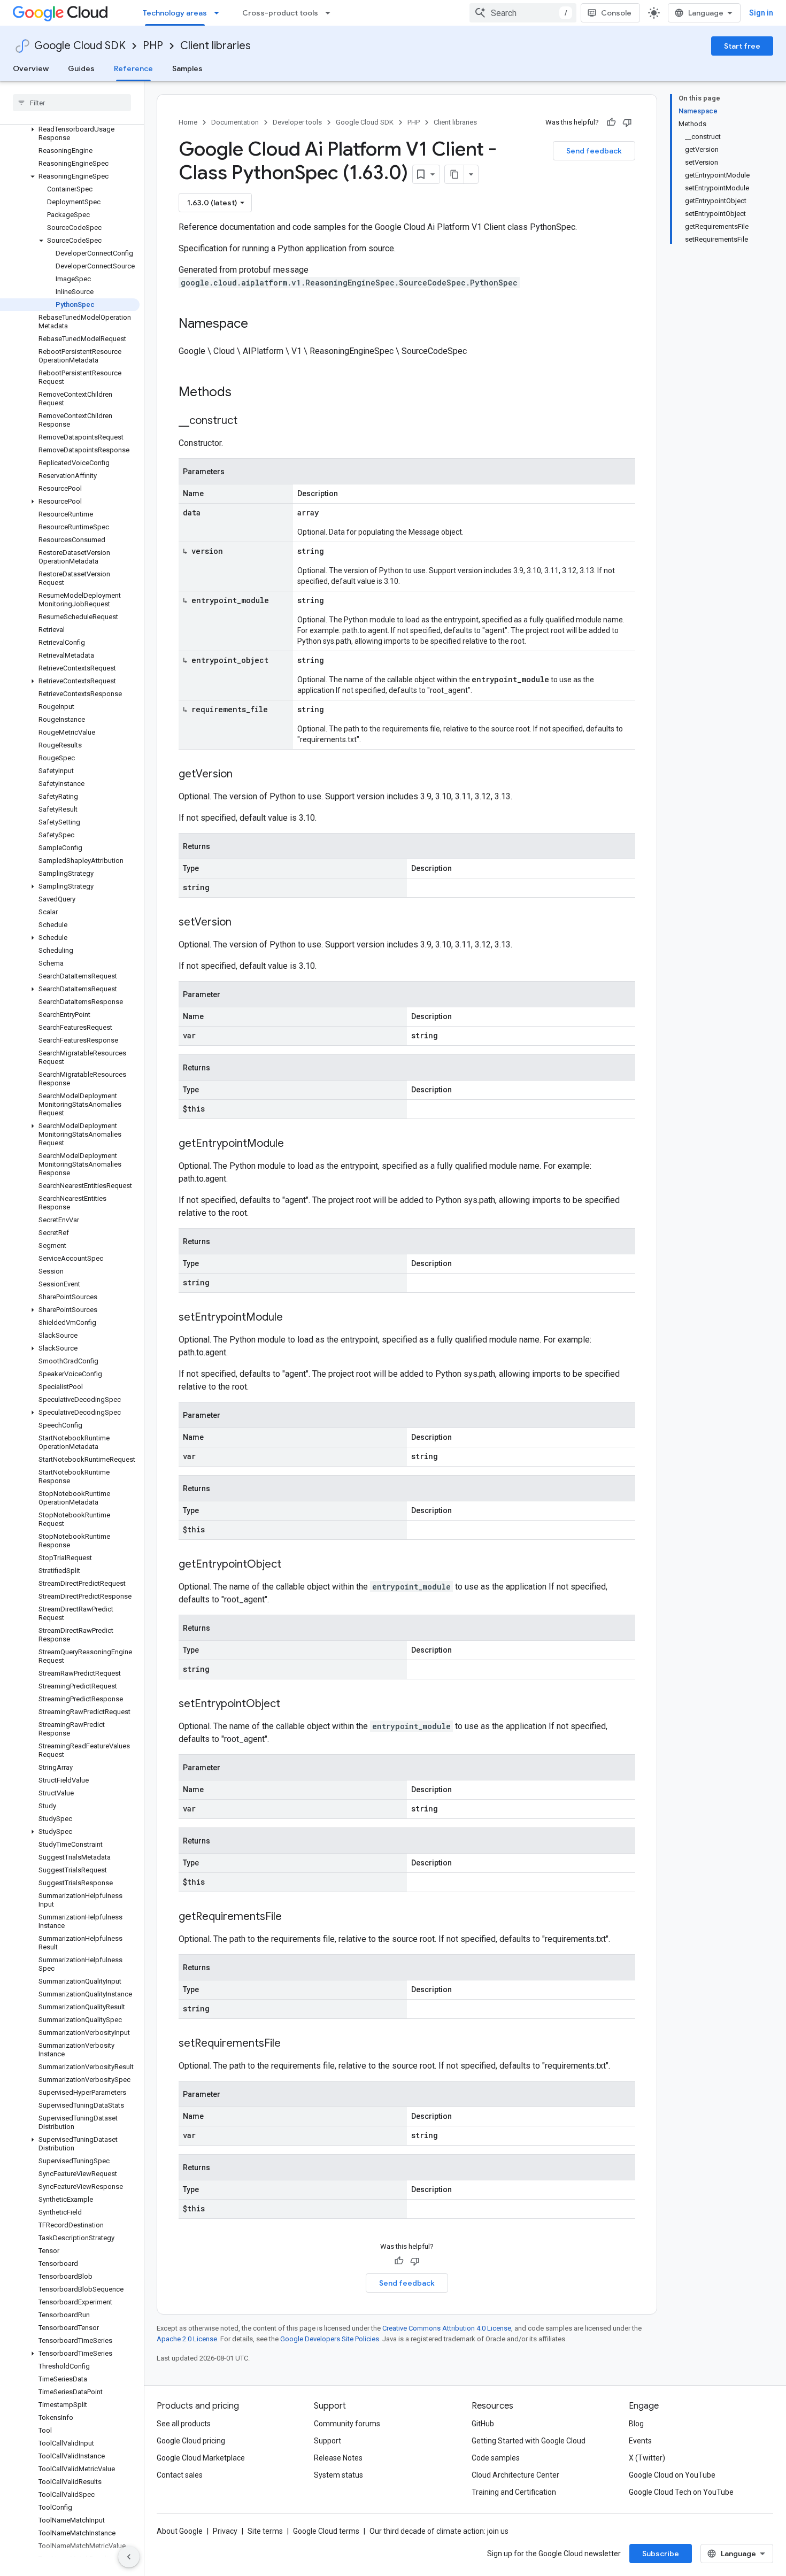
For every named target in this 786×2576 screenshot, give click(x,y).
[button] (70, 134)
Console (616, 13)
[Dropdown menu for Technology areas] (220, 13)
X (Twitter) (647, 2458)
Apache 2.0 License (187, 2339)
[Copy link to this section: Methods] (245, 393)
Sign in (761, 13)
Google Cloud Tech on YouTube (681, 2492)
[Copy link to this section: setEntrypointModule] (294, 1318)
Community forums (347, 2424)
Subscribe (661, 2554)
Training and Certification (514, 2492)
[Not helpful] (627, 122)
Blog (636, 2424)
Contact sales (180, 2475)
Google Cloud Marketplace (201, 2458)
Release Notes (338, 2458)
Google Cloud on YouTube (672, 2475)
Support (327, 2441)
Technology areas (175, 13)
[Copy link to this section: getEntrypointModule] (295, 1144)
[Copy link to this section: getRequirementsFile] (292, 1917)
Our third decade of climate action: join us (439, 2531)
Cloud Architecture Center (515, 2475)
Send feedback (594, 151)
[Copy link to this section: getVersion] (243, 775)
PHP (153, 46)
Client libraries (215, 46)
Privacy (225, 2531)
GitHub (483, 2424)
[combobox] (523, 13)
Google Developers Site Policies (330, 2339)
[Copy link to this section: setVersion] (242, 923)
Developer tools (297, 122)
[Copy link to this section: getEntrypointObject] (292, 1565)
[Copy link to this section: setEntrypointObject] (291, 1705)
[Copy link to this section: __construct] (248, 421)
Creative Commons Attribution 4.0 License (447, 2328)
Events (640, 2441)
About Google (180, 2531)
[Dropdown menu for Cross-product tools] (331, 13)
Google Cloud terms (326, 2531)
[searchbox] (72, 103)
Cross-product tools (280, 13)
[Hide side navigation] (129, 2557)
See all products (184, 2424)
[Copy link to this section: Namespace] (259, 325)
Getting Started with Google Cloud (529, 2441)
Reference (133, 68)
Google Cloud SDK (80, 46)
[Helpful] (611, 122)
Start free (742, 46)
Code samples (496, 2458)
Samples (187, 68)
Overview (31, 68)
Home (188, 122)
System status (338, 2475)
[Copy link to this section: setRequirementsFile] (291, 2044)
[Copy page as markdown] (454, 174)
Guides (81, 68)
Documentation (235, 122)
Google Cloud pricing (191, 2441)
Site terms (265, 2531)
